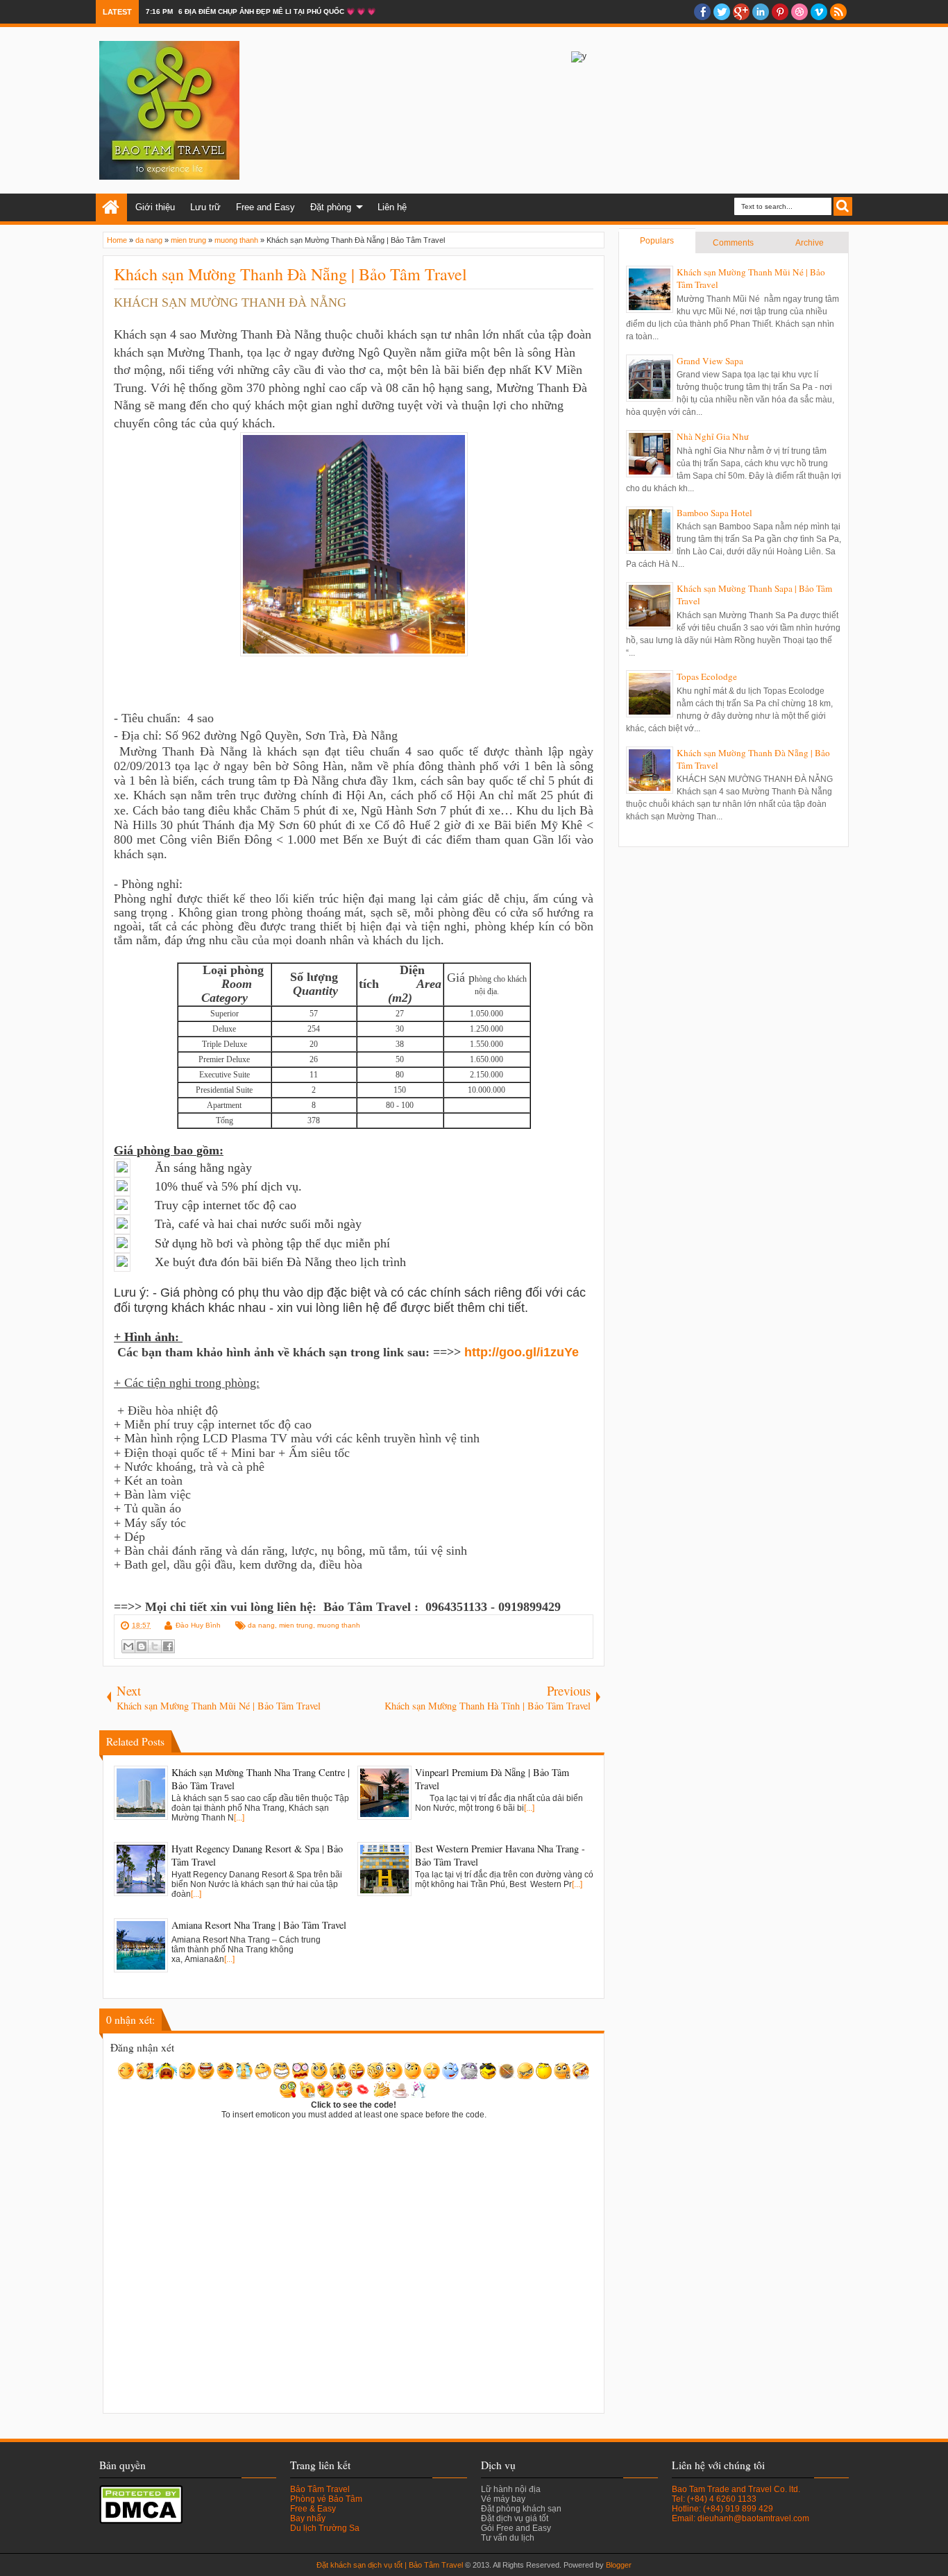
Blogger (619, 2565)
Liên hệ (392, 207)
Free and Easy (265, 207)
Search (843, 206)
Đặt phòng (331, 207)
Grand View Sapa (710, 361)
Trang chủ (111, 207)
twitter (722, 12)
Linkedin (761, 12)
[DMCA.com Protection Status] (141, 2521)
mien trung (296, 1625)
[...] (239, 1818)
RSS (838, 12)
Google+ (741, 12)
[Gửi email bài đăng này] (128, 1646)
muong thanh (339, 1625)
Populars (657, 241)
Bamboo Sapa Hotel (714, 513)
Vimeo (819, 12)
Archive (810, 243)
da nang (261, 1625)
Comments (733, 243)
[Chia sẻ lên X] (155, 1646)
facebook (702, 12)
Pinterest (780, 12)
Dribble (799, 12)
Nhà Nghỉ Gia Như (713, 436)
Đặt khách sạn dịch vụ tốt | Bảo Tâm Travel (390, 2565)
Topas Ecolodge (707, 676)
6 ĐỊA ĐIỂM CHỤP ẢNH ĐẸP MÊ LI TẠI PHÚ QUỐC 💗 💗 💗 (277, 11)
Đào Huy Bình (198, 1625)
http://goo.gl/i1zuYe (522, 1352)
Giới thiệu (155, 207)
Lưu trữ (205, 207)
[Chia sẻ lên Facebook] (168, 1646)
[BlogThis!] (142, 1646)
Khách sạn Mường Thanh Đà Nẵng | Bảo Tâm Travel (290, 274)
